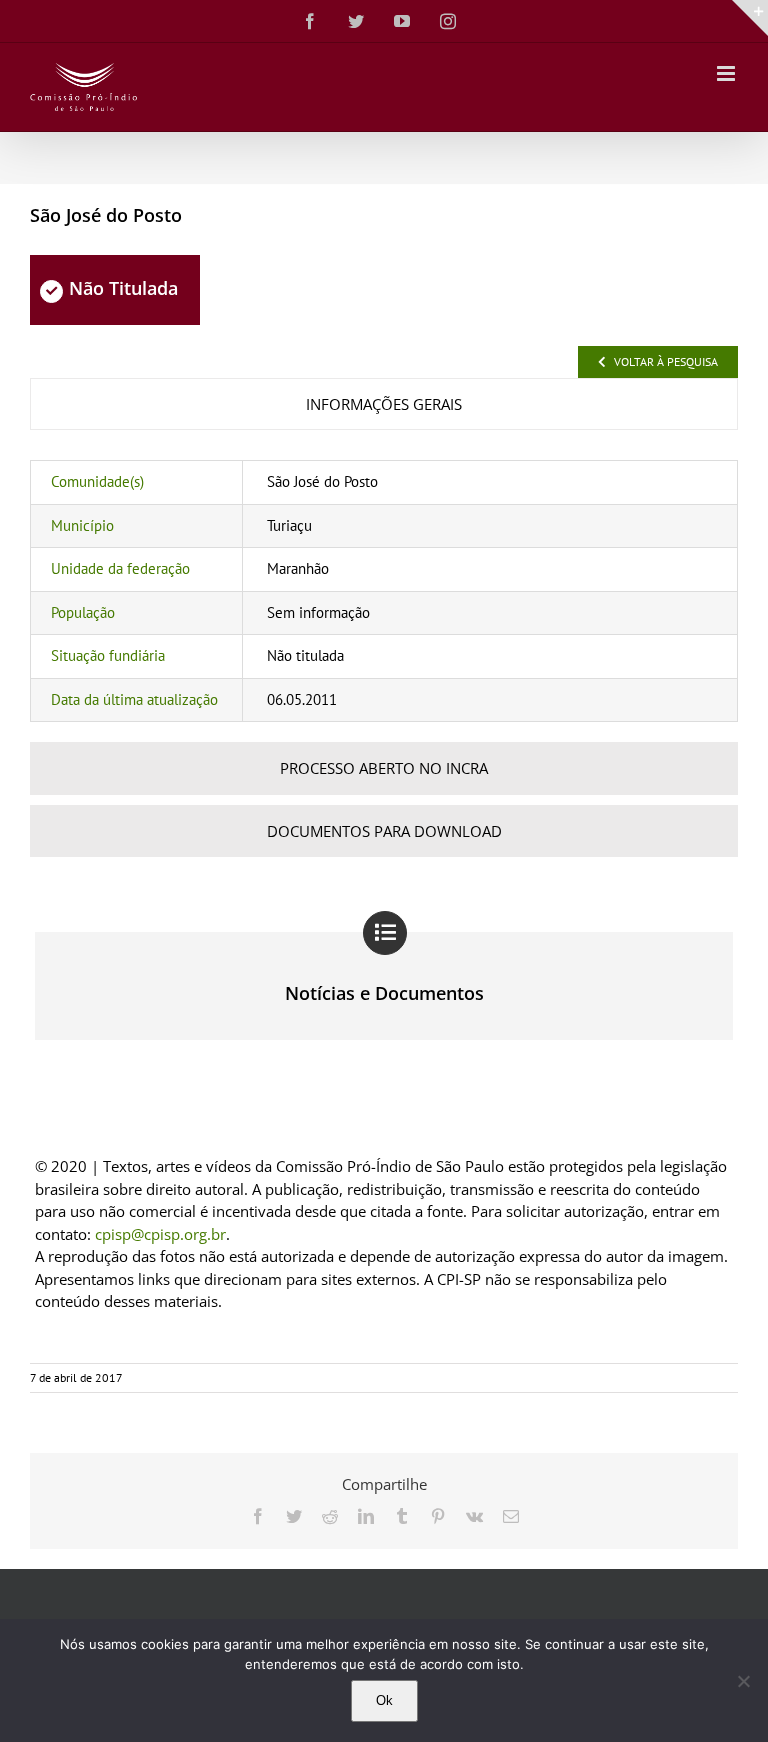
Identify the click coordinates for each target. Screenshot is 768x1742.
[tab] (384, 404)
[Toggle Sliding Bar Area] (750, 18)
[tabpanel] (384, 591)
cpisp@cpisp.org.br (160, 1234)
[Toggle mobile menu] (727, 73)
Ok (384, 1700)
